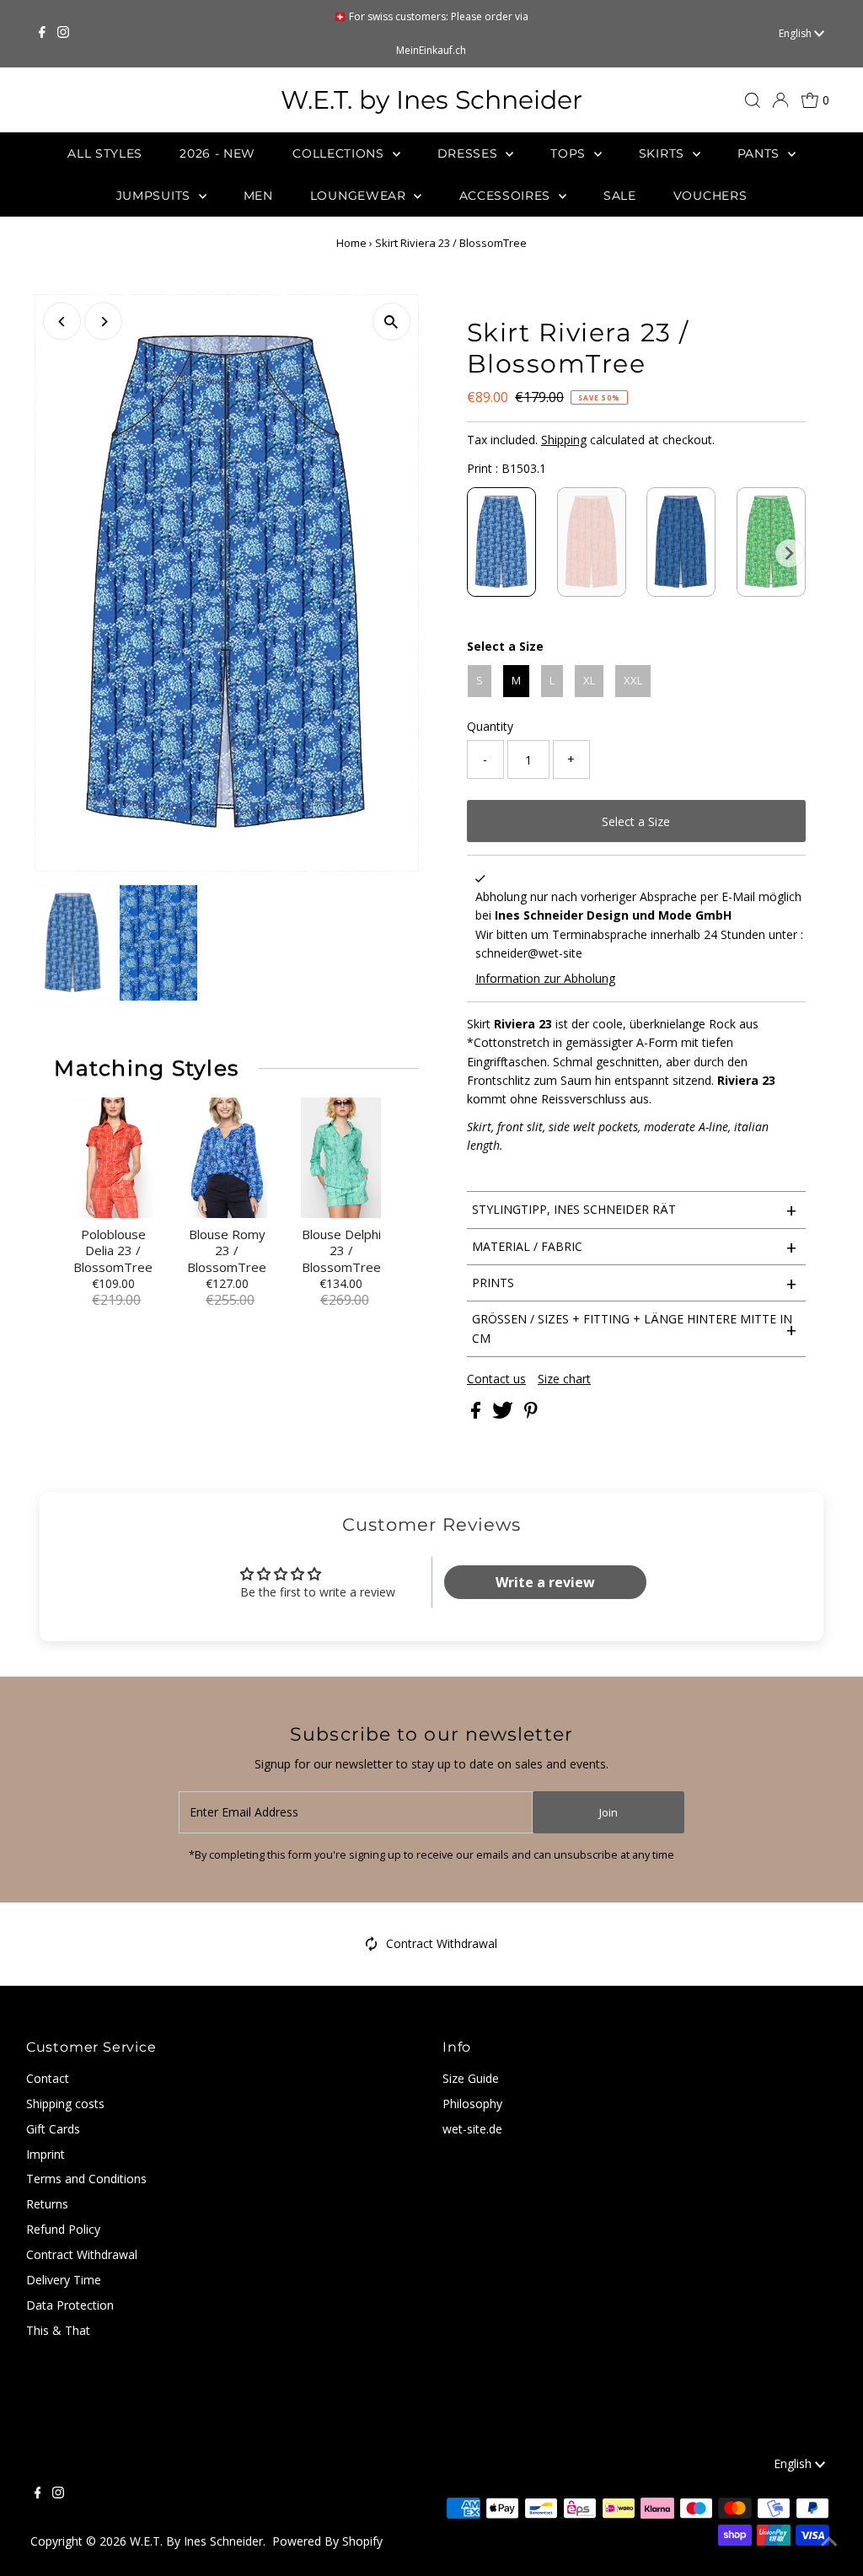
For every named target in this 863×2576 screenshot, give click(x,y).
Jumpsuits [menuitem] (155, 196)
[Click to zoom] (391, 322)
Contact (48, 2078)
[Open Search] (753, 100)
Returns (47, 2204)
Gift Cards (53, 2129)
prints (634, 1283)
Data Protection (70, 2305)
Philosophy (472, 2104)
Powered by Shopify (327, 2541)
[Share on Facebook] (477, 1414)
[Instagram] (63, 34)
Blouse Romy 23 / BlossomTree (227, 1251)
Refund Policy (63, 2229)
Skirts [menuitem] (664, 153)
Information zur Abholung (545, 978)
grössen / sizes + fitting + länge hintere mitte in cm (634, 1328)
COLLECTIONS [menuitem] (340, 153)
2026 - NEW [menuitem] (217, 153)
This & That (58, 2330)
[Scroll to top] (829, 2542)
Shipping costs (65, 2104)
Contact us (496, 1379)
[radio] (501, 542)
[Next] (103, 322)
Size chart (564, 1379)
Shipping (564, 440)
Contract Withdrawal (442, 1943)
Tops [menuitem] (570, 153)
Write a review (545, 1582)
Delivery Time (64, 2280)
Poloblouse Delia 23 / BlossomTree (113, 1251)
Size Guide (471, 2078)
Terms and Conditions (86, 2179)
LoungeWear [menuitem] (360, 196)
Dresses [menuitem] (470, 153)
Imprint (46, 2154)
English (796, 33)
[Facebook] (42, 34)
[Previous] (62, 322)
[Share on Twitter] (504, 1414)
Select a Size (505, 646)
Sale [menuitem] (620, 196)
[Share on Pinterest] (531, 1414)
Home (351, 243)
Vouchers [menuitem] (710, 196)
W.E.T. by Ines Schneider (431, 100)
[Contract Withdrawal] (372, 1947)
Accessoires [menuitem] (507, 196)
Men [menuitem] (258, 196)
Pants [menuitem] (761, 153)
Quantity (490, 726)
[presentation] (789, 553)
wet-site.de (472, 2129)
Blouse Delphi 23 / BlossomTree (341, 1251)
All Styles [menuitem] (105, 153)
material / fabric (634, 1247)
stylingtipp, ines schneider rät (634, 1210)
